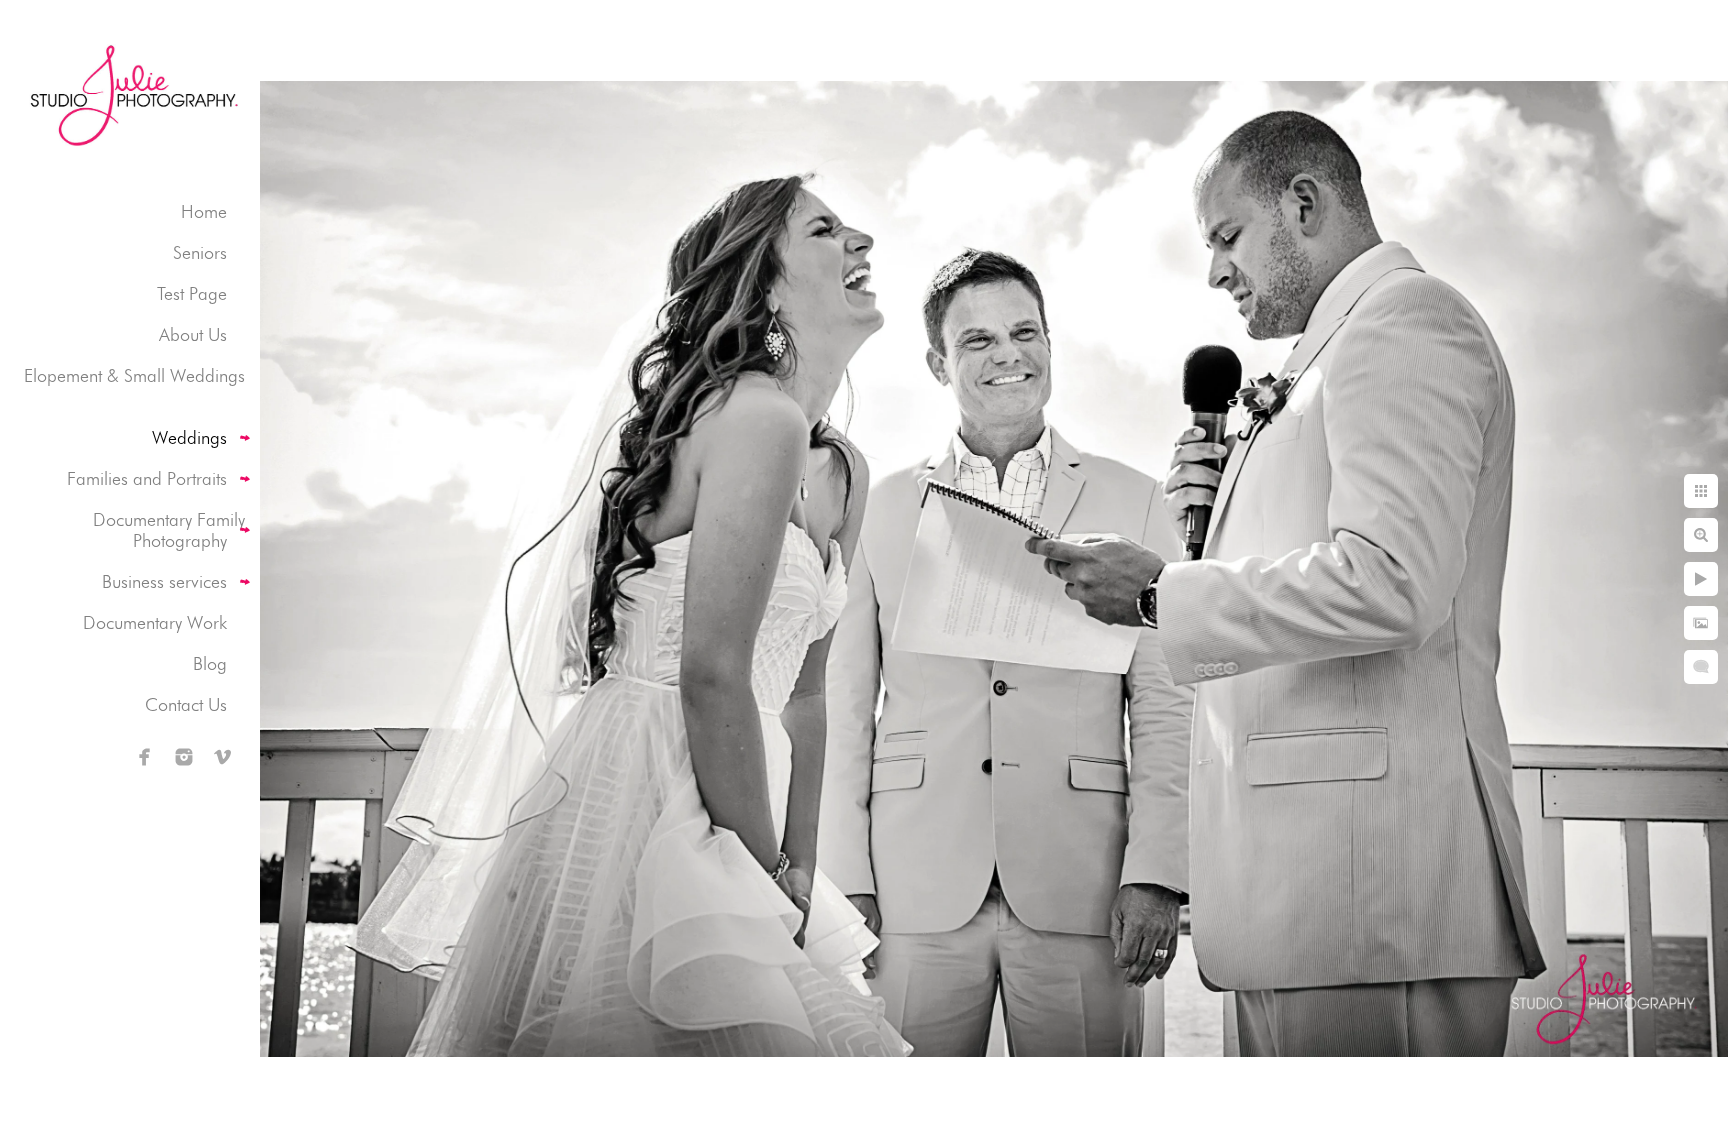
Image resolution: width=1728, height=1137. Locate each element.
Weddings (189, 437)
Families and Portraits (147, 478)
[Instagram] (184, 757)
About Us (193, 334)
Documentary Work (155, 622)
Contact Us (186, 704)
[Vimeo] (223, 757)
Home (204, 211)
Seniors (200, 252)
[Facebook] (145, 757)
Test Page (192, 293)
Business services (164, 581)
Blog (210, 663)
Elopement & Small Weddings (134, 375)
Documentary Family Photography (169, 530)
